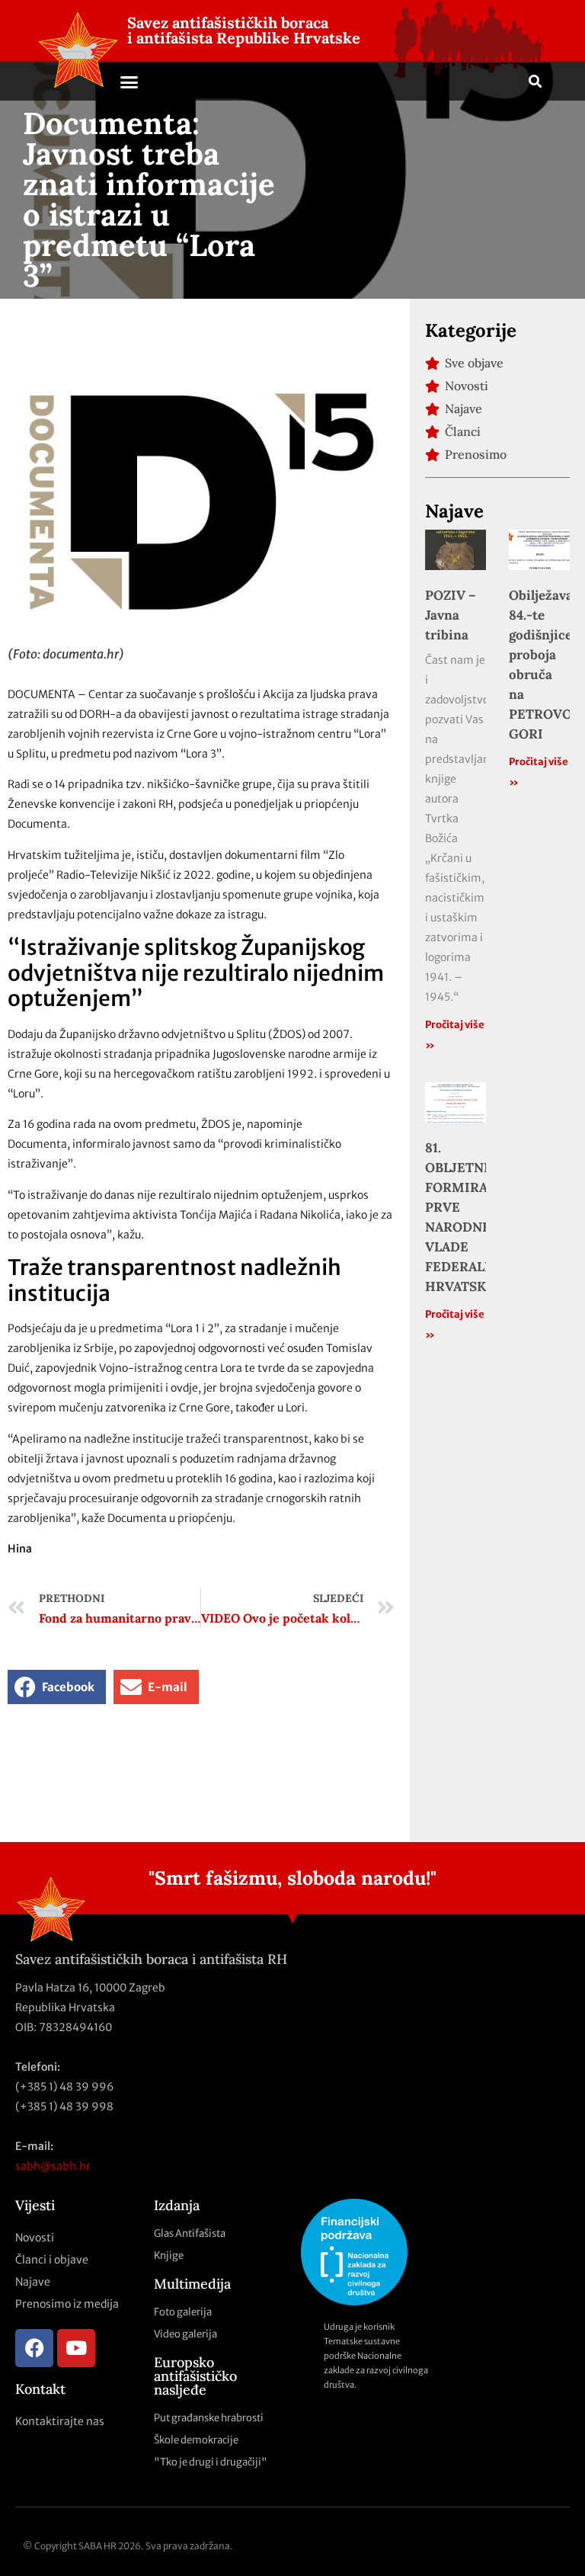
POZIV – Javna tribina (451, 615)
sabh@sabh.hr (53, 2166)
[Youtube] (76, 2348)
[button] (129, 82)
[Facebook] (34, 2348)
